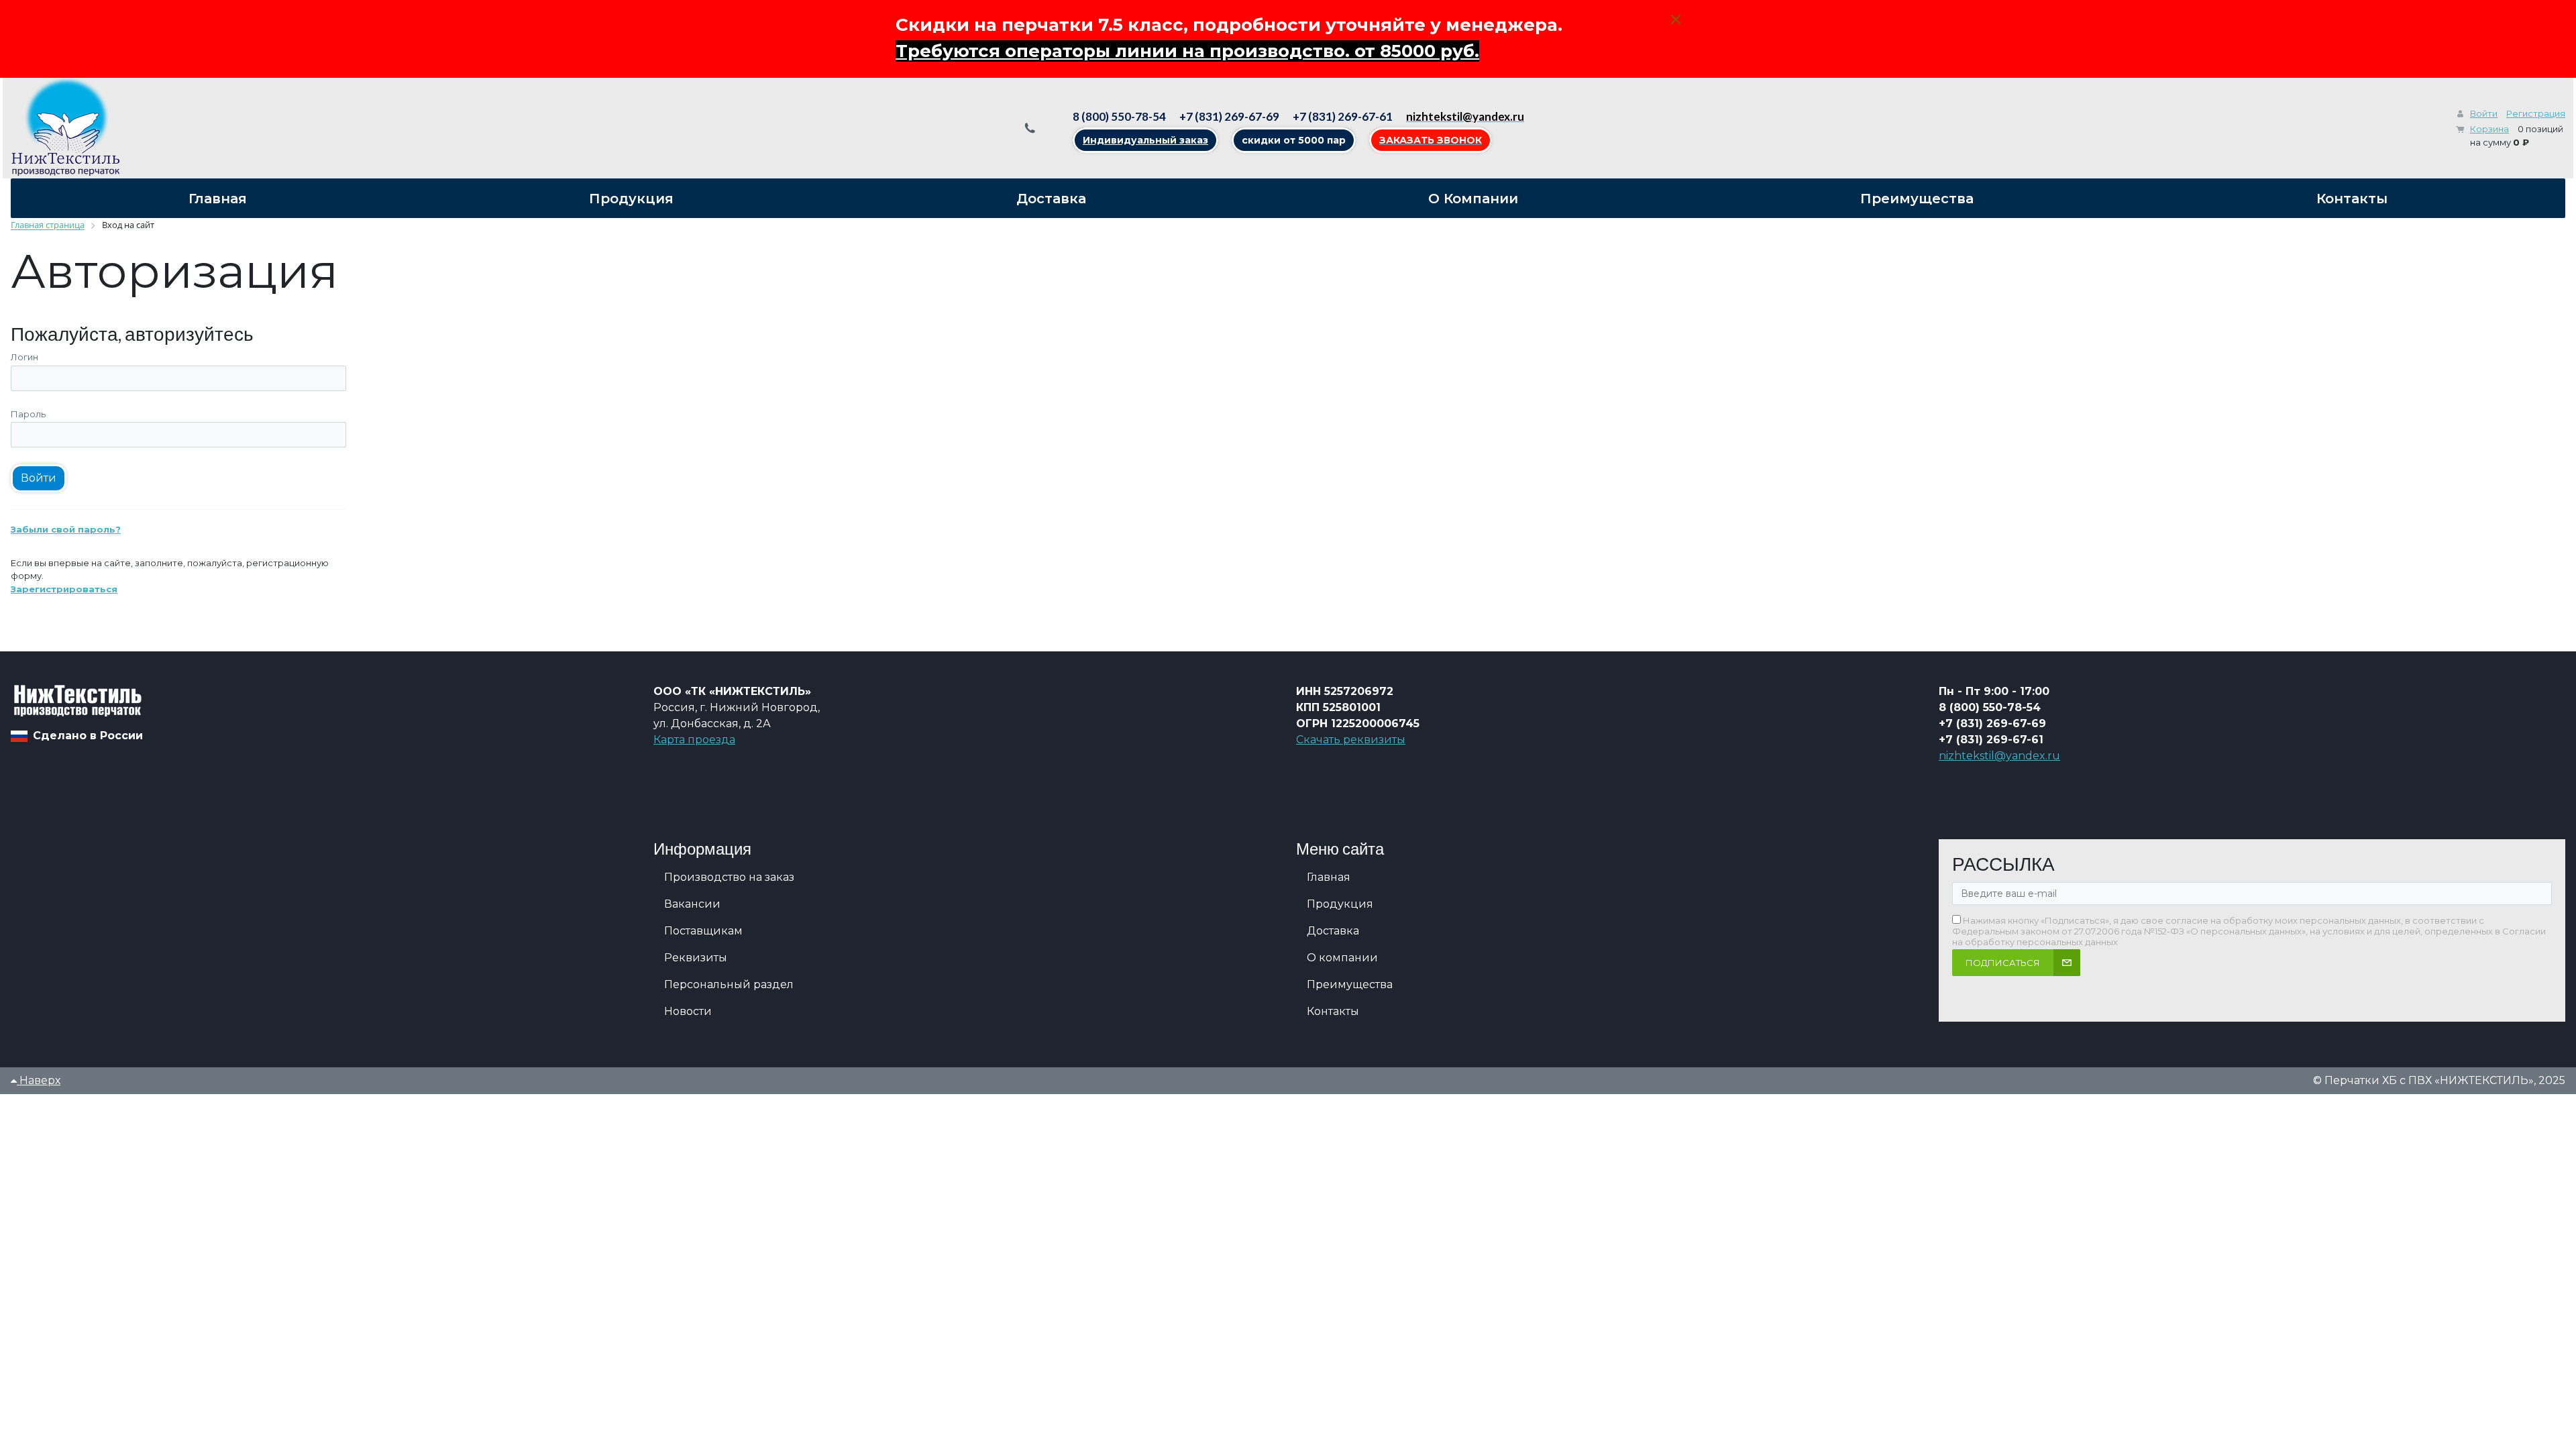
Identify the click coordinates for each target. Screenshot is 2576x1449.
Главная (1329, 877)
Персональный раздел (729, 984)
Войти (2484, 113)
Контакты (1333, 1011)
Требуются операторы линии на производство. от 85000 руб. (1187, 51)
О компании (1342, 958)
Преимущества (1350, 984)
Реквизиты (696, 958)
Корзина (2489, 129)
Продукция (1340, 904)
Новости (688, 1011)
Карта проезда (694, 740)
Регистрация (2536, 113)
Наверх (39, 1080)
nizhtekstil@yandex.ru (1999, 756)
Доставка (1333, 931)
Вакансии (692, 904)
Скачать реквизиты (1351, 740)
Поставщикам (703, 931)
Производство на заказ (729, 877)
